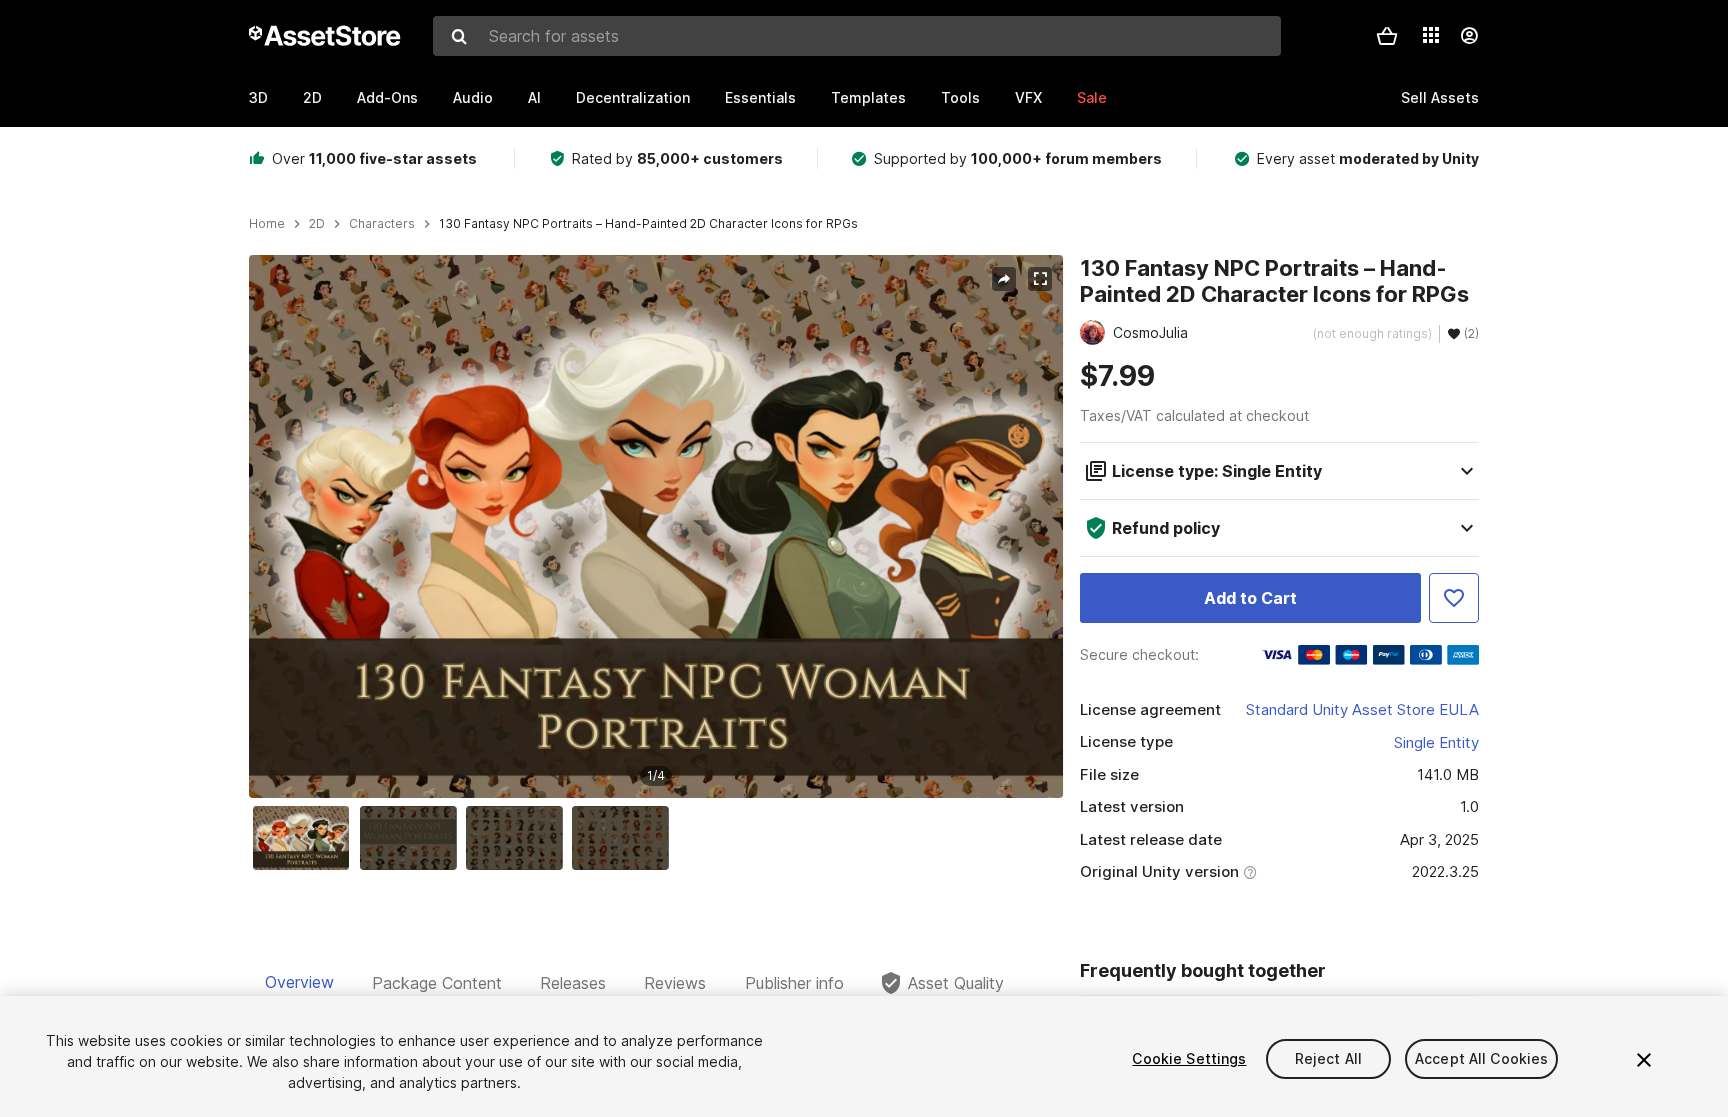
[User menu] (1469, 36)
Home (267, 224)
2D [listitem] (317, 224)
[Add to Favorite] (1454, 598)
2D (312, 97)
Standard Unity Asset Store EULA (1362, 709)
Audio (473, 97)
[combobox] (857, 36)
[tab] (299, 983)
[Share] (1004, 279)
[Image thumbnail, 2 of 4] (413, 838)
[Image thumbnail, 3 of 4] (519, 838)
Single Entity (1436, 742)
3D (258, 97)
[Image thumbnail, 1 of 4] (306, 838)
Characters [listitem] (382, 224)
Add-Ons (387, 97)
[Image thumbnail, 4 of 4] (625, 838)
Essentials (760, 97)
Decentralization (633, 97)
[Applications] (1431, 35)
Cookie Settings (1189, 1058)
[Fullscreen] (1040, 279)
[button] (1387, 36)
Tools (960, 97)
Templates (868, 97)
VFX (1028, 97)
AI (534, 97)
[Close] (1644, 1060)
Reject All (1328, 1058)
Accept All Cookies (1482, 1058)
